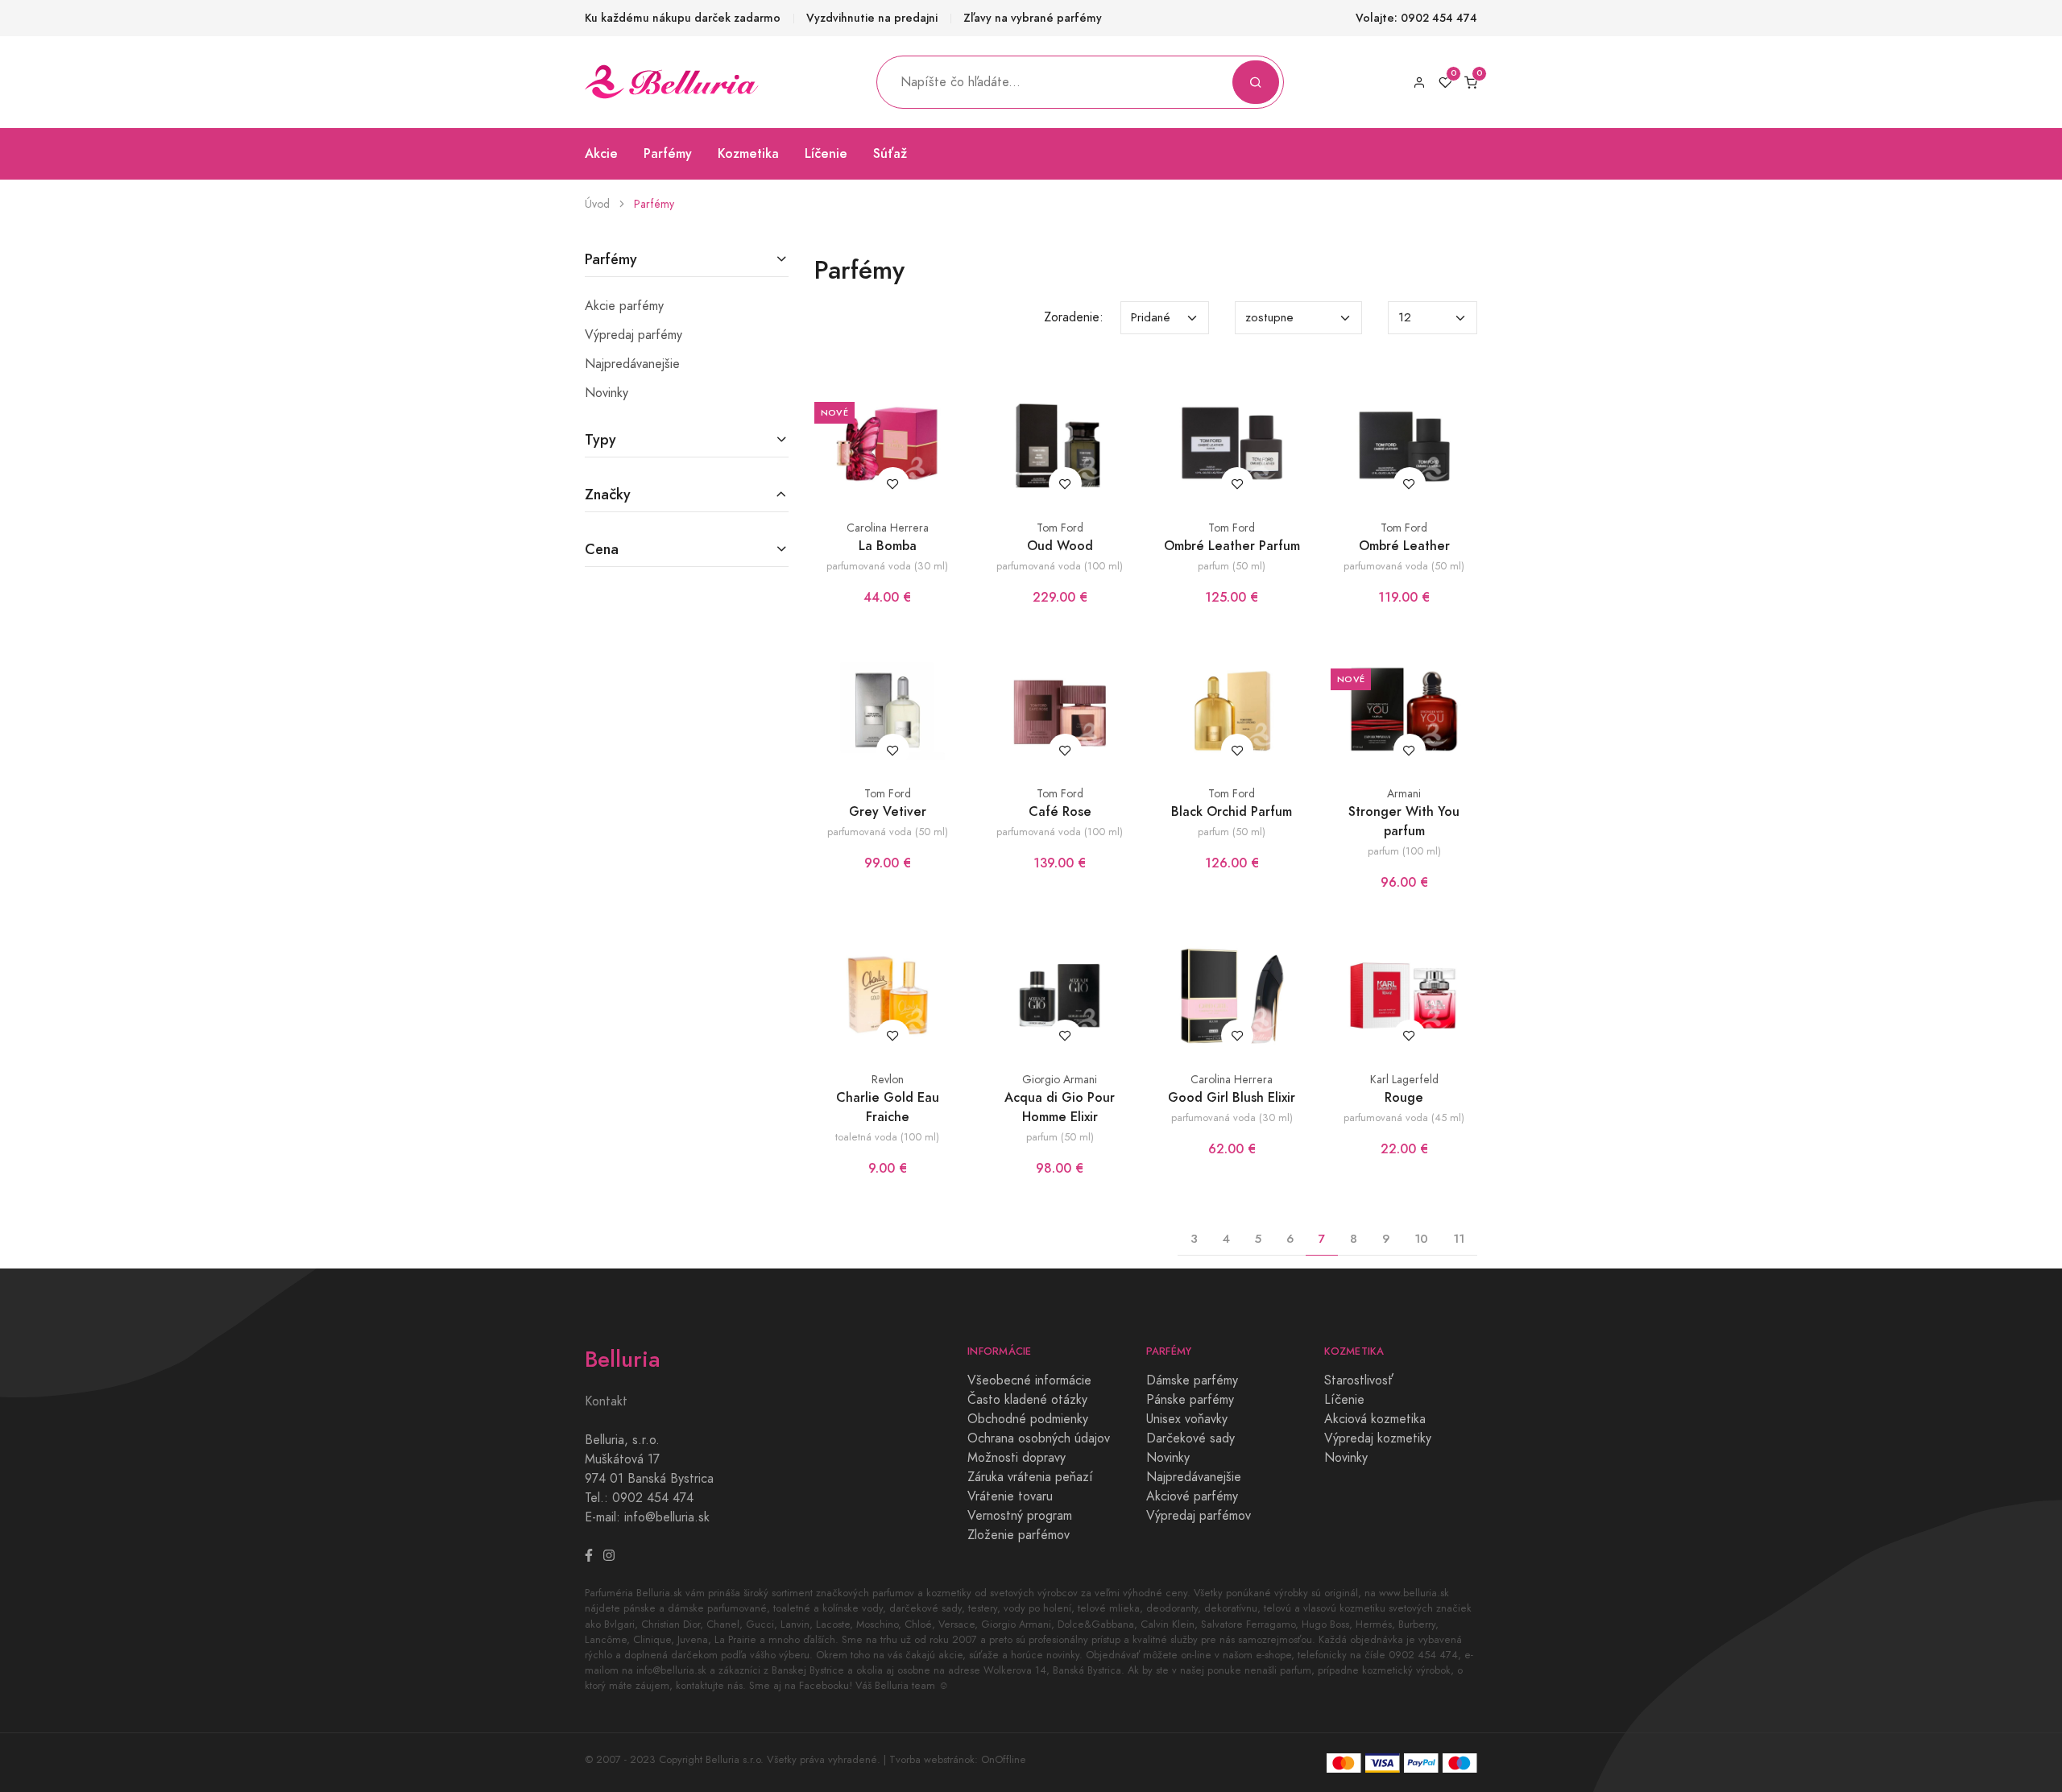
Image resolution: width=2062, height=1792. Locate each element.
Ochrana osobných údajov (1039, 1438)
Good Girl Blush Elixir (1232, 1097)
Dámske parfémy (1192, 1380)
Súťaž (890, 153)
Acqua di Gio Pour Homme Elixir (1060, 1107)
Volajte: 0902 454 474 (1416, 18)
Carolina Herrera (888, 528)
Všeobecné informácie (1029, 1380)
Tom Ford (1060, 528)
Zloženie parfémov (1019, 1535)
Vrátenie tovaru (1010, 1496)
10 (1421, 1238)
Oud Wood (1060, 546)
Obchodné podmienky (1028, 1419)
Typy (600, 439)
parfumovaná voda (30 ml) (887, 566)
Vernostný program (1020, 1516)
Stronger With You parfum (1404, 821)
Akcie (601, 153)
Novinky (607, 393)
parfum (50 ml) (1232, 566)
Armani (1404, 794)
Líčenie (826, 153)
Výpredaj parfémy (634, 335)
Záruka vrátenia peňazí (1030, 1477)
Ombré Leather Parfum (1232, 546)
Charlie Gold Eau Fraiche (888, 1107)
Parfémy (668, 153)
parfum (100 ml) (1404, 851)
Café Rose (1060, 811)
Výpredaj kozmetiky (1378, 1438)
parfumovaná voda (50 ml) (1404, 566)
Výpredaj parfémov (1199, 1516)
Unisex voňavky (1187, 1419)
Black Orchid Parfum (1232, 811)
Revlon (888, 1080)
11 (1459, 1238)
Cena (602, 549)
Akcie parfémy (624, 306)
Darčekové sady (1190, 1438)
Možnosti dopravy (1017, 1458)
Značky (608, 494)
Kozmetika (748, 153)
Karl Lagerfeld (1404, 1080)
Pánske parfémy (1190, 1400)
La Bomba (888, 546)
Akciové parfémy (1192, 1496)
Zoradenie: (1074, 317)
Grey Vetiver (888, 811)
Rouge (1404, 1097)
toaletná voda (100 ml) (887, 1137)
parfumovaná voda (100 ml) (1060, 566)
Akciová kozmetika (1375, 1419)
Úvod (597, 204)
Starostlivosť (1359, 1380)
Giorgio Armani (1060, 1080)
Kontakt (606, 1401)
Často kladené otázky (1027, 1400)
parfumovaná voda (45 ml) (1404, 1117)
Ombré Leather (1404, 546)
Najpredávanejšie (632, 364)
